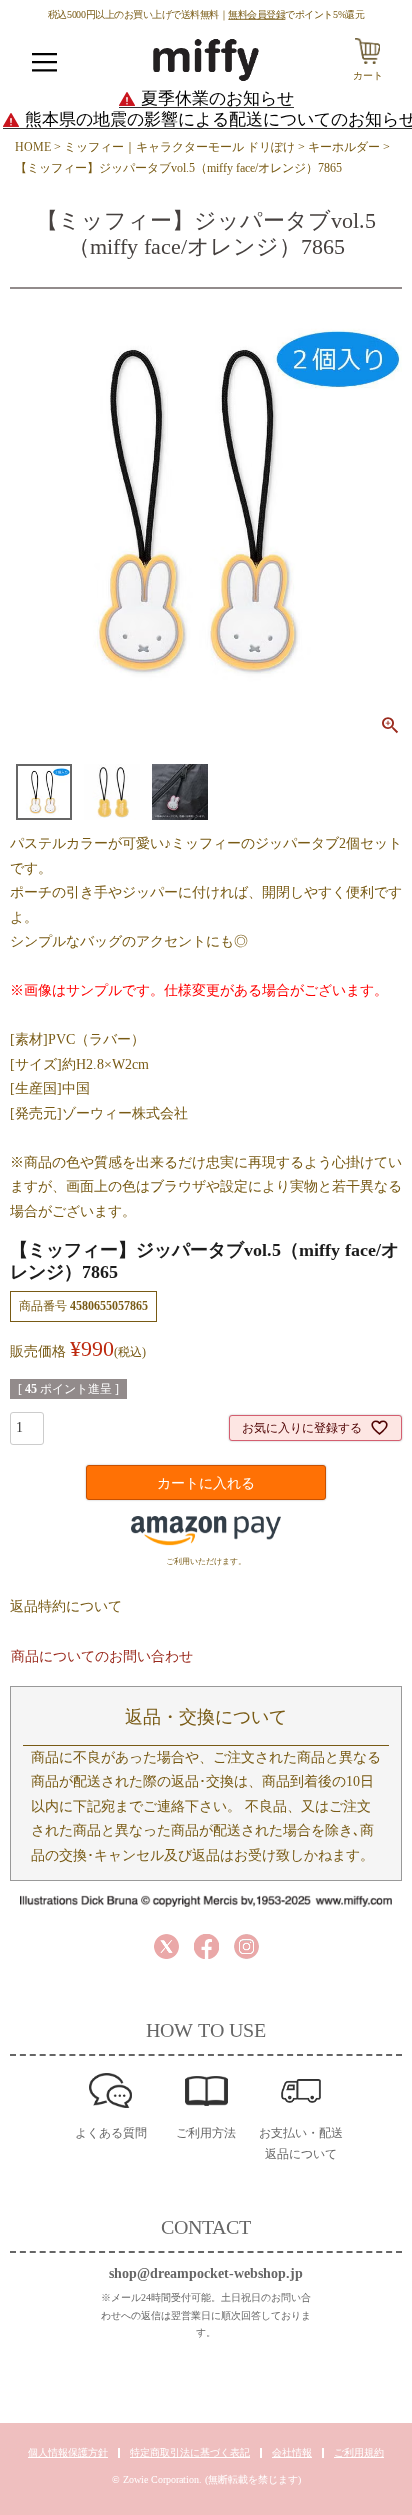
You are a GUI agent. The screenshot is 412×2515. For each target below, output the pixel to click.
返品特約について (66, 1606)
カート (368, 75)
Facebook (206, 1946)
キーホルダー (344, 147)
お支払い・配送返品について (301, 2143)
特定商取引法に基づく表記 (190, 2452)
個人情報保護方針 (68, 2452)
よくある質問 (111, 2133)
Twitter (166, 1946)
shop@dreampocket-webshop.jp (206, 2273)
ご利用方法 (206, 2133)
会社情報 (292, 2452)
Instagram (246, 1946)
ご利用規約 (359, 2452)
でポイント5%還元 (296, 14)
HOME (33, 147)
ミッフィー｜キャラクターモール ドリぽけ (179, 147)
